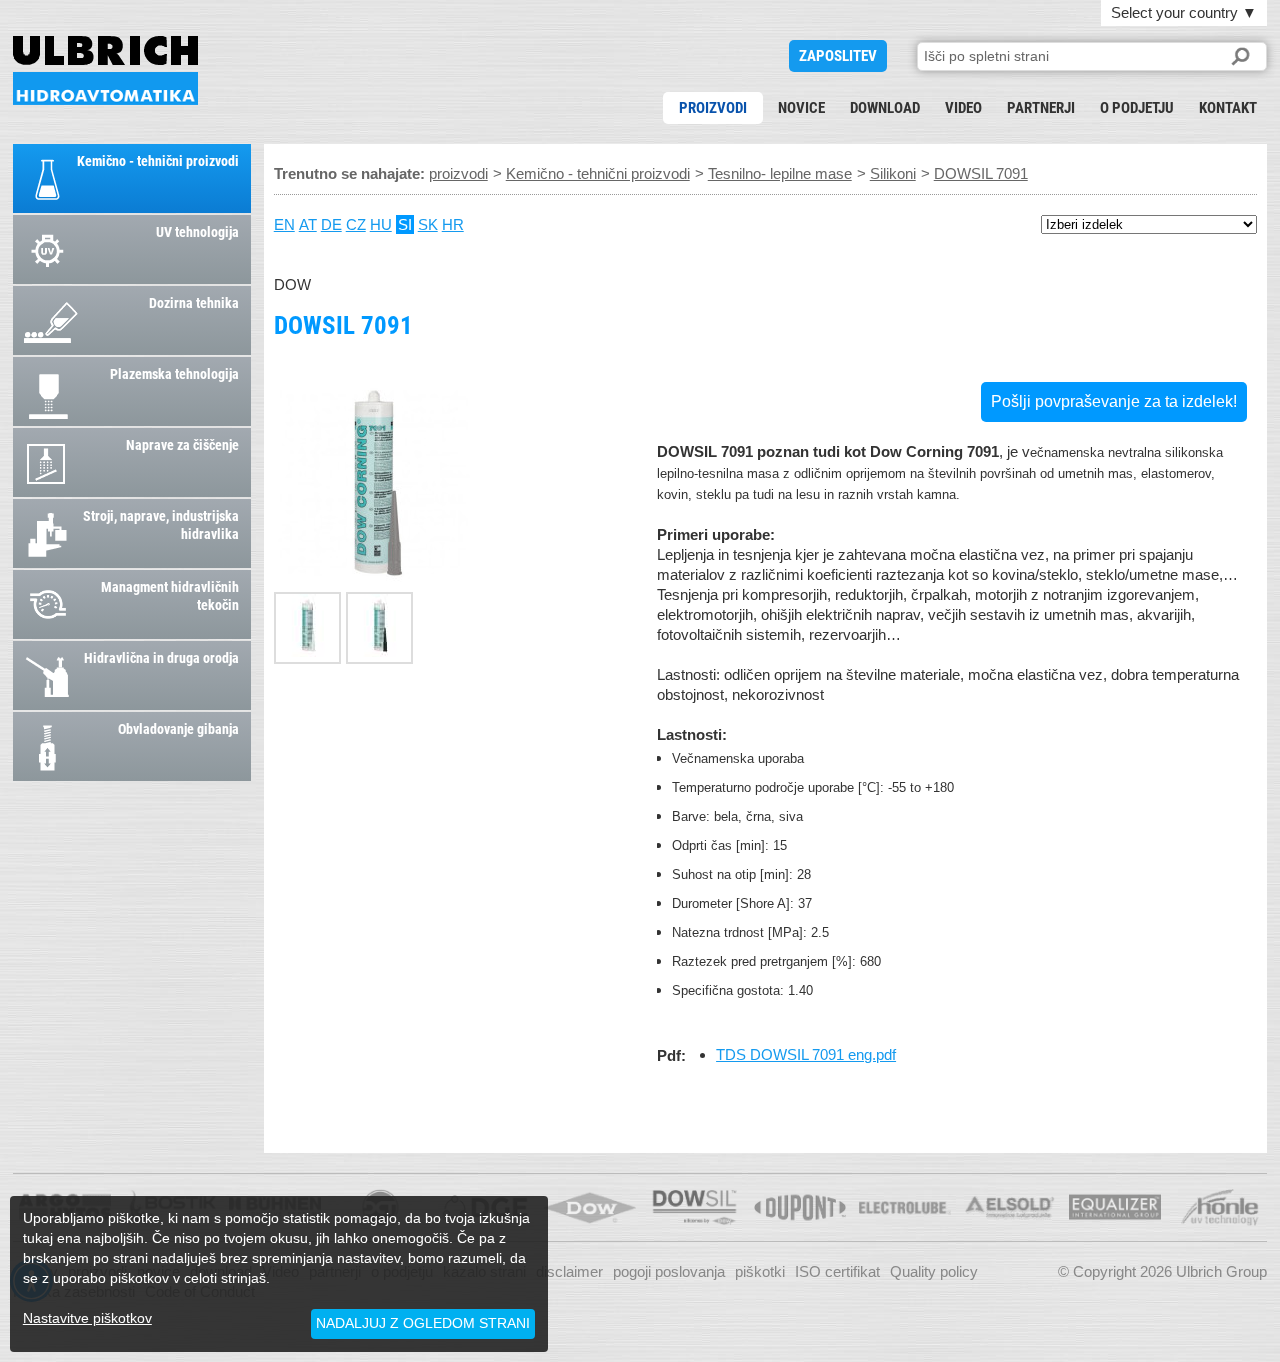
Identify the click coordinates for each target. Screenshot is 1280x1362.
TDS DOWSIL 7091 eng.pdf (806, 1054)
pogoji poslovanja (669, 1271)
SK (428, 224)
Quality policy (934, 1271)
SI (405, 224)
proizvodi (713, 108)
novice (801, 108)
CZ (356, 224)
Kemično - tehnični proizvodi (598, 173)
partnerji (1041, 108)
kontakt (1228, 108)
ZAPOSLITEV (838, 56)
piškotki (760, 1271)
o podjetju (1137, 108)
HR (453, 224)
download (885, 108)
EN (284, 224)
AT (308, 224)
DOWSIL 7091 (105, 70)
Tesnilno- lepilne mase (780, 173)
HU (381, 224)
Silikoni (893, 173)
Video (963, 108)
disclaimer (569, 1271)
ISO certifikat (837, 1271)
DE (331, 224)
